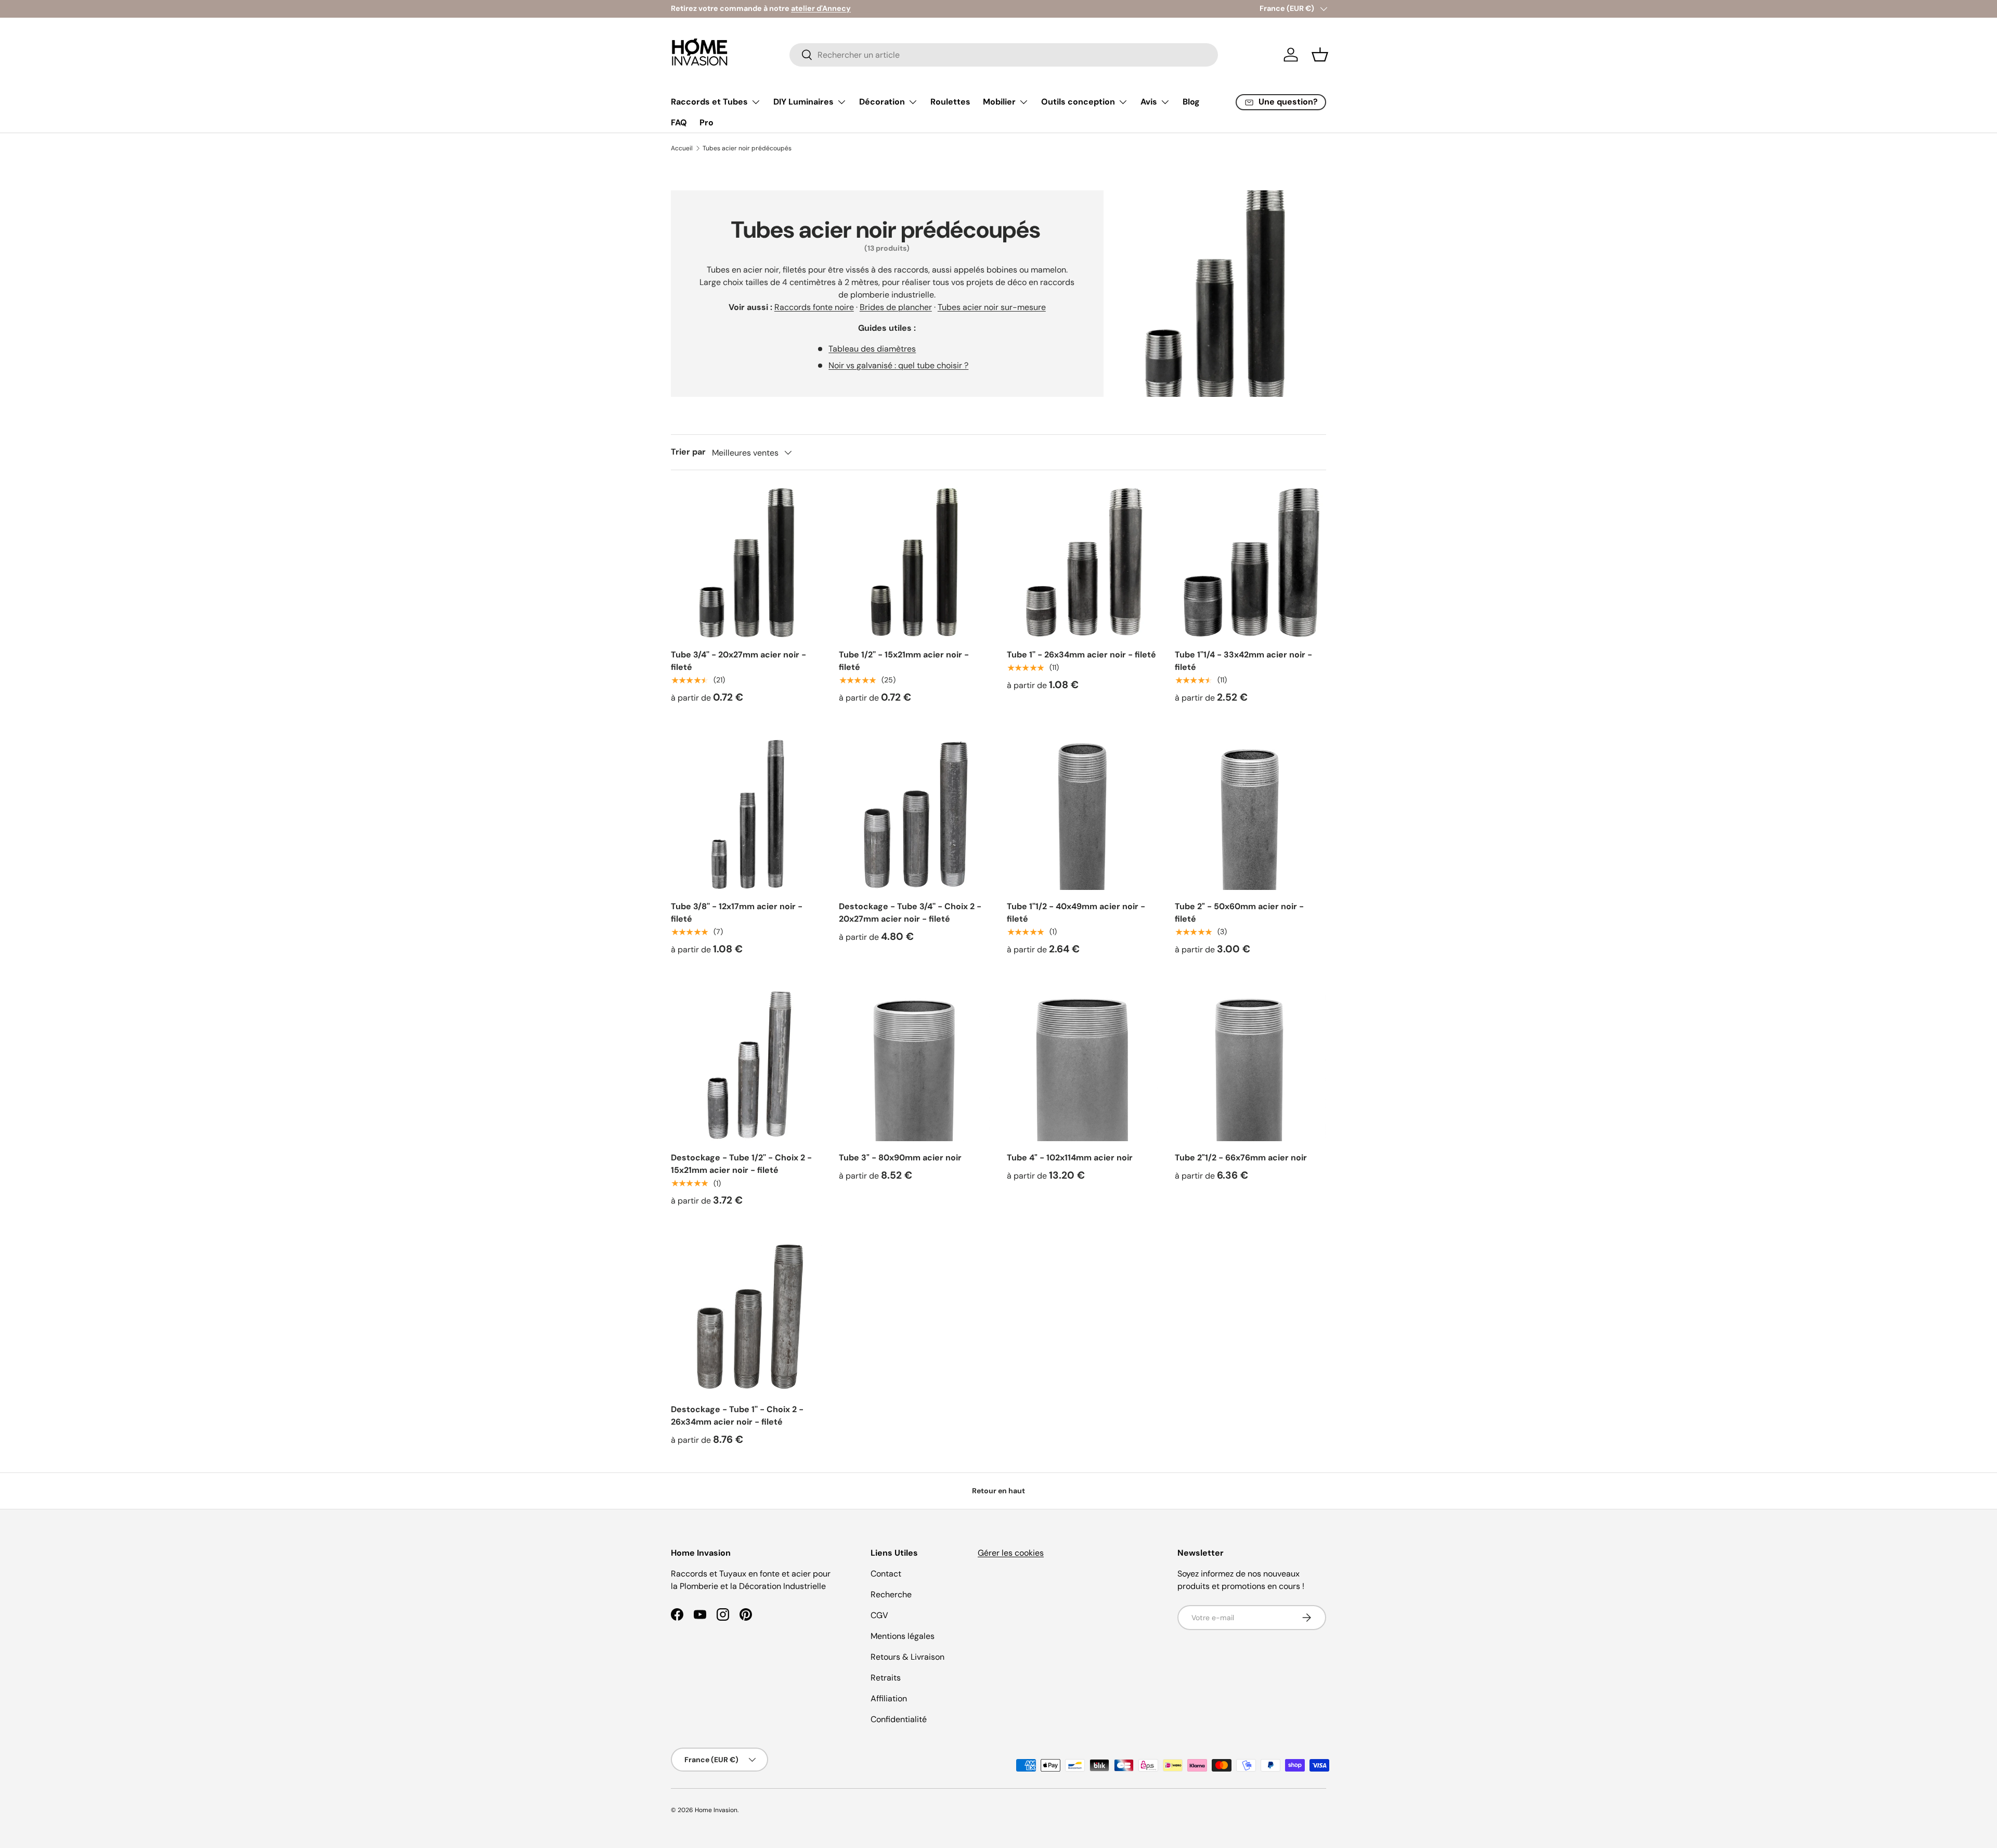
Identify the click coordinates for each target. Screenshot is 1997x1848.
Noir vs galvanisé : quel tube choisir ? (898, 365)
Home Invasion (716, 1810)
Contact (886, 1574)
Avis (1149, 102)
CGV (879, 1615)
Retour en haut (998, 1491)
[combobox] (1004, 55)
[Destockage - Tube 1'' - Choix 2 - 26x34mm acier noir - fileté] (747, 1317)
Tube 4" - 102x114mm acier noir (1070, 1158)
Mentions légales (903, 1636)
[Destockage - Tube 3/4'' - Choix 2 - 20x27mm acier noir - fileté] (915, 814)
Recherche (891, 1594)
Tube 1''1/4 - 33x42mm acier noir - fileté (1243, 661)
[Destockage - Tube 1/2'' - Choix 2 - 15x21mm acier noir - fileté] (747, 1065)
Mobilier (999, 102)
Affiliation (889, 1698)
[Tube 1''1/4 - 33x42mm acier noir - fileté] (1250, 563)
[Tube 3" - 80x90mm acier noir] (915, 1065)
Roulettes (950, 102)
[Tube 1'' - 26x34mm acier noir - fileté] (1082, 563)
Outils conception (1078, 102)
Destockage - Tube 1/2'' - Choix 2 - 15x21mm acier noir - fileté (741, 1164)
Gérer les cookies (1011, 1553)
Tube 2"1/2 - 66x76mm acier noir (1241, 1158)
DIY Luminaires (803, 102)
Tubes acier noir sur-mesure (992, 307)
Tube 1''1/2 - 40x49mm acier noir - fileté (1076, 913)
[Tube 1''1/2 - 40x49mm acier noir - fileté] (1082, 814)
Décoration (882, 102)
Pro (706, 122)
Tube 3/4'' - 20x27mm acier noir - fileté (738, 661)
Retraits (886, 1678)
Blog (1191, 102)
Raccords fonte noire (814, 307)
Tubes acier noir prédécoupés (747, 148)
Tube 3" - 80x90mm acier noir (900, 1158)
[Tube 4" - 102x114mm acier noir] (1082, 1065)
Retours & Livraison (907, 1657)
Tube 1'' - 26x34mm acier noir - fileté (1081, 655)
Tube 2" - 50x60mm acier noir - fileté (1239, 913)
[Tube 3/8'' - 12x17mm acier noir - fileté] (747, 814)
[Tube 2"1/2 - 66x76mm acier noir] (1250, 1065)
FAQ (679, 122)
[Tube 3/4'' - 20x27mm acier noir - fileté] (747, 563)
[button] (1320, 55)
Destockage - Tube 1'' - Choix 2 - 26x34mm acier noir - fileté (737, 1416)
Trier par (688, 452)
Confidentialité (899, 1719)
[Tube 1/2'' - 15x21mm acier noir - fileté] (915, 563)
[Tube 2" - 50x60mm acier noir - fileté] (1250, 814)
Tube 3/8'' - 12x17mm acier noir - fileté (737, 913)
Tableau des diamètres (872, 349)
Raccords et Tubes (709, 102)
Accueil (682, 148)
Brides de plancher (896, 307)
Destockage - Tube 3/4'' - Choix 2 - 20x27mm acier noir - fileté (910, 913)
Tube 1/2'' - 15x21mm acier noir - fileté (904, 661)
